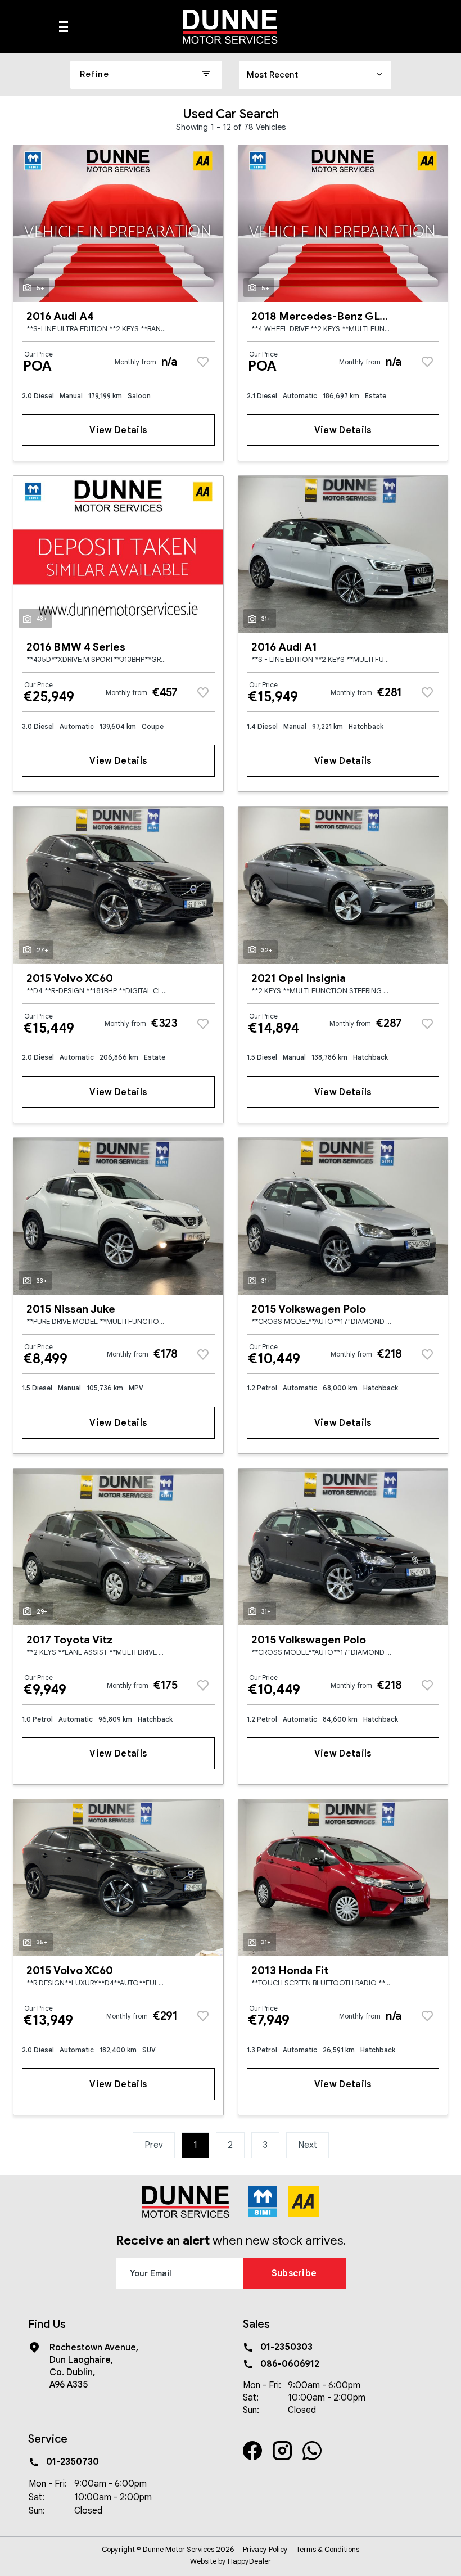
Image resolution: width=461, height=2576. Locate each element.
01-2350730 (73, 2462)
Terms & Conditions (328, 2549)
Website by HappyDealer (231, 2561)
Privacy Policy (265, 2549)
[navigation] (64, 30)
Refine (94, 74)
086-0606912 (290, 2364)
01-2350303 (286, 2347)
